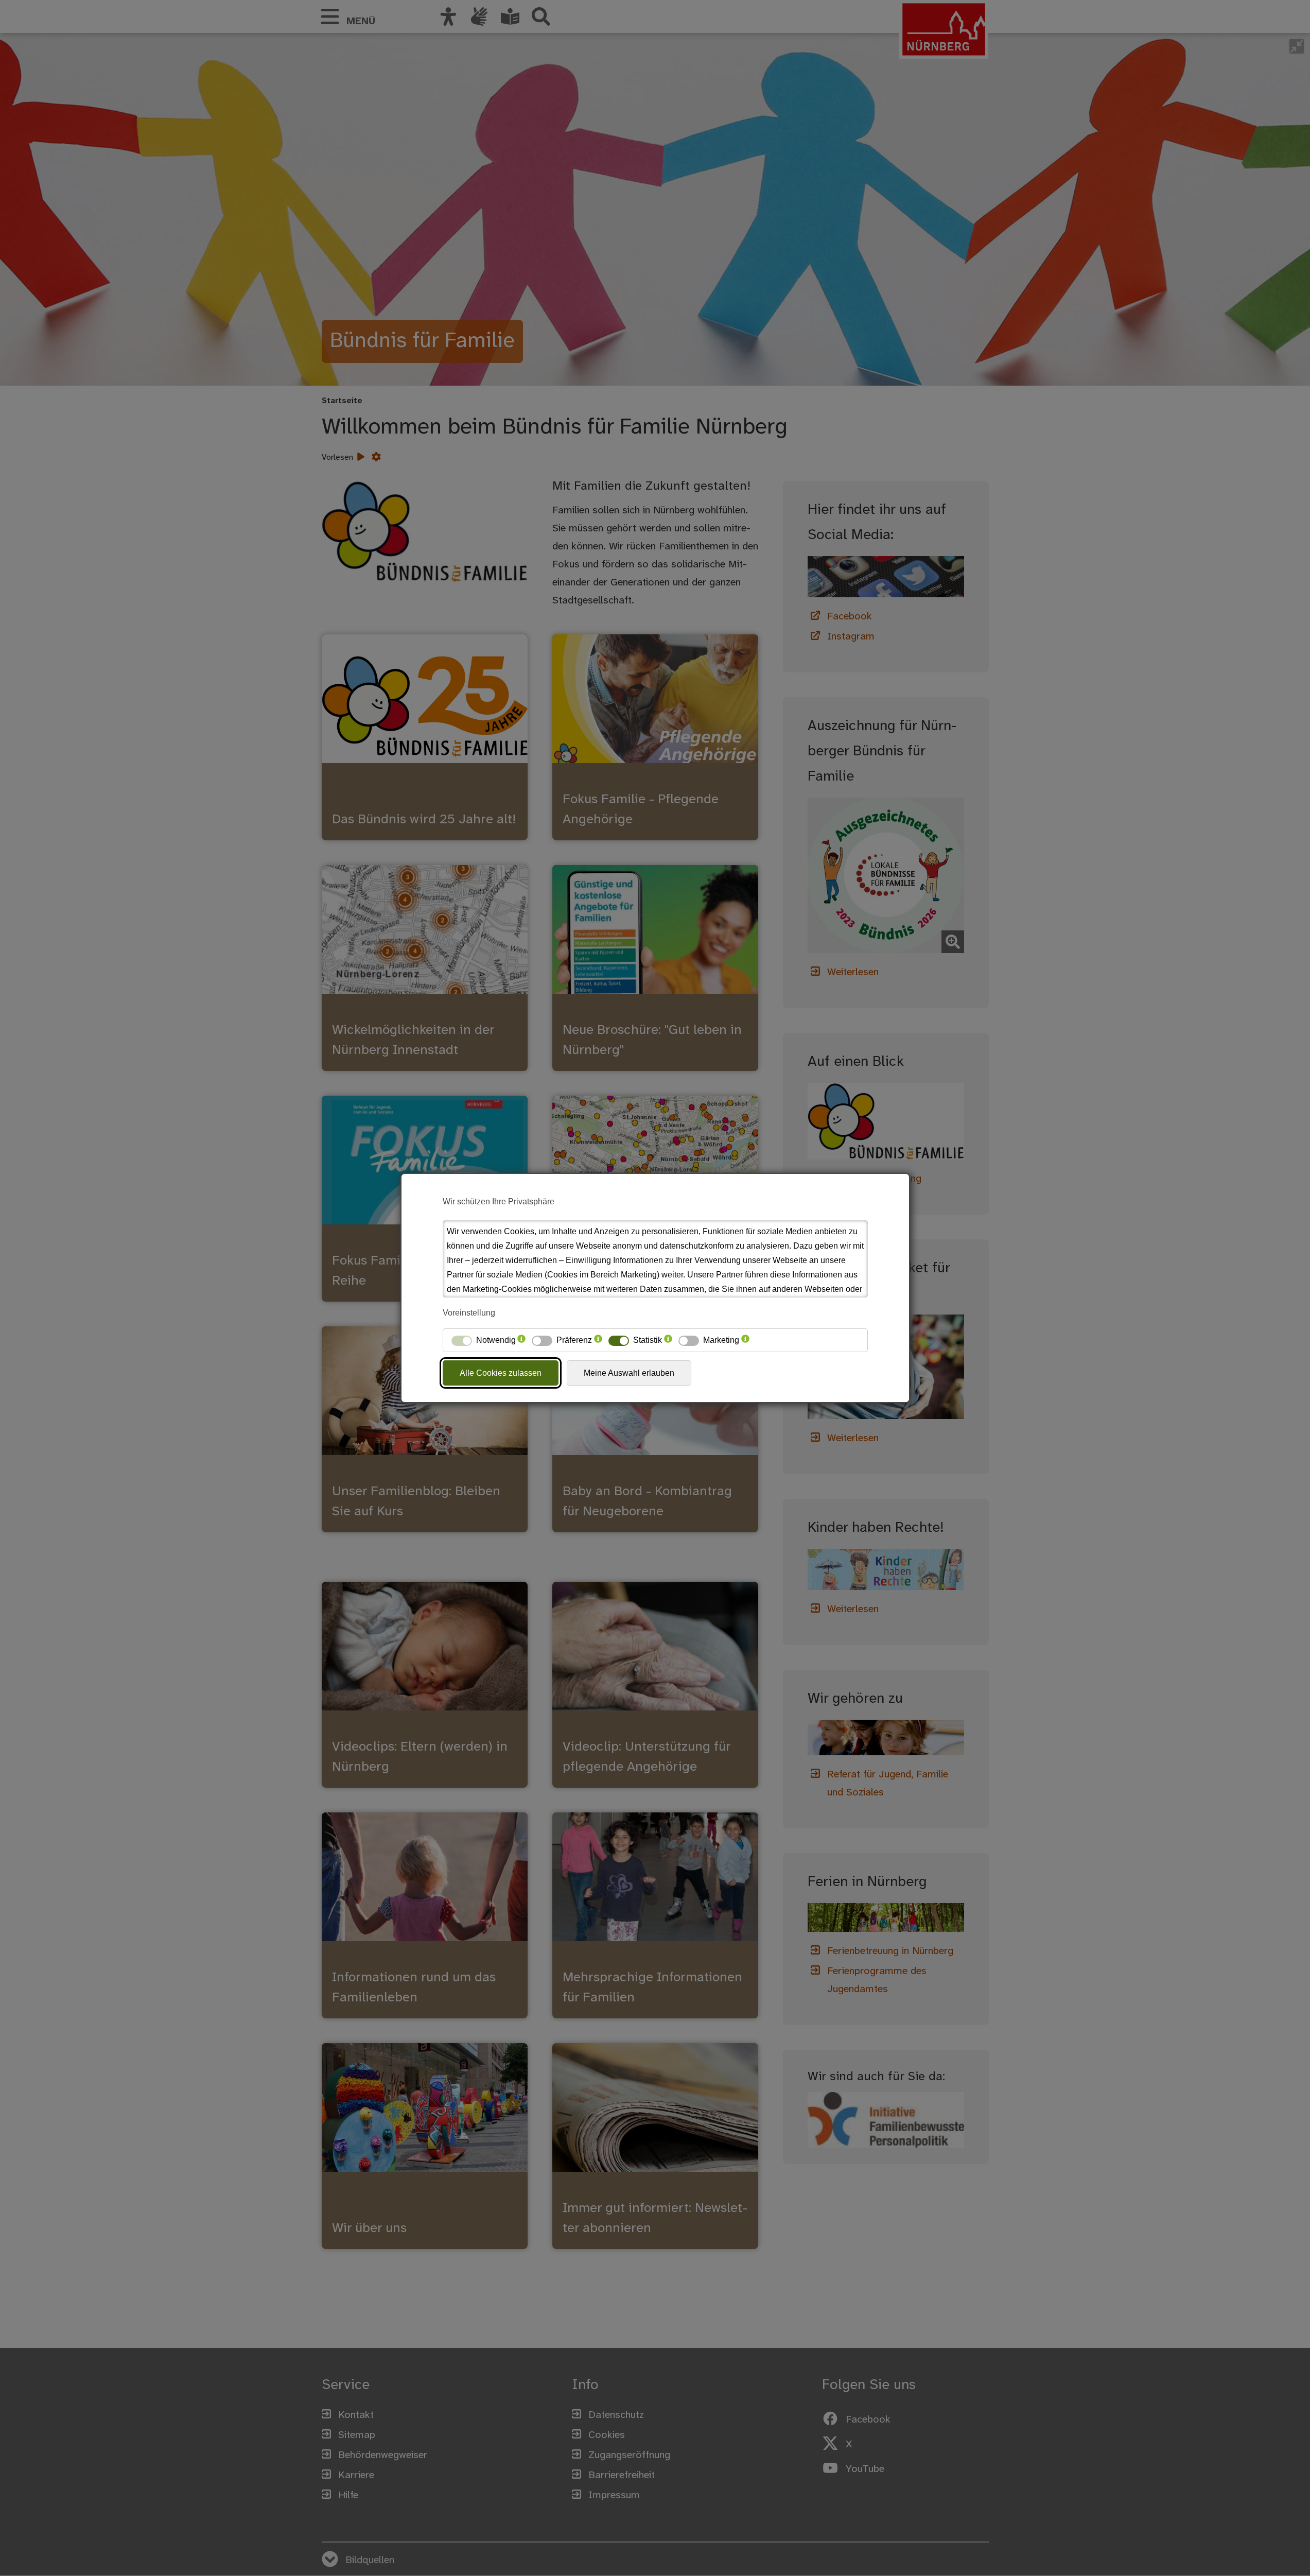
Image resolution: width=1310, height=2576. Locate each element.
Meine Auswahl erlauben (629, 1373)
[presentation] (521, 1340)
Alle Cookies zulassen (501, 1373)
